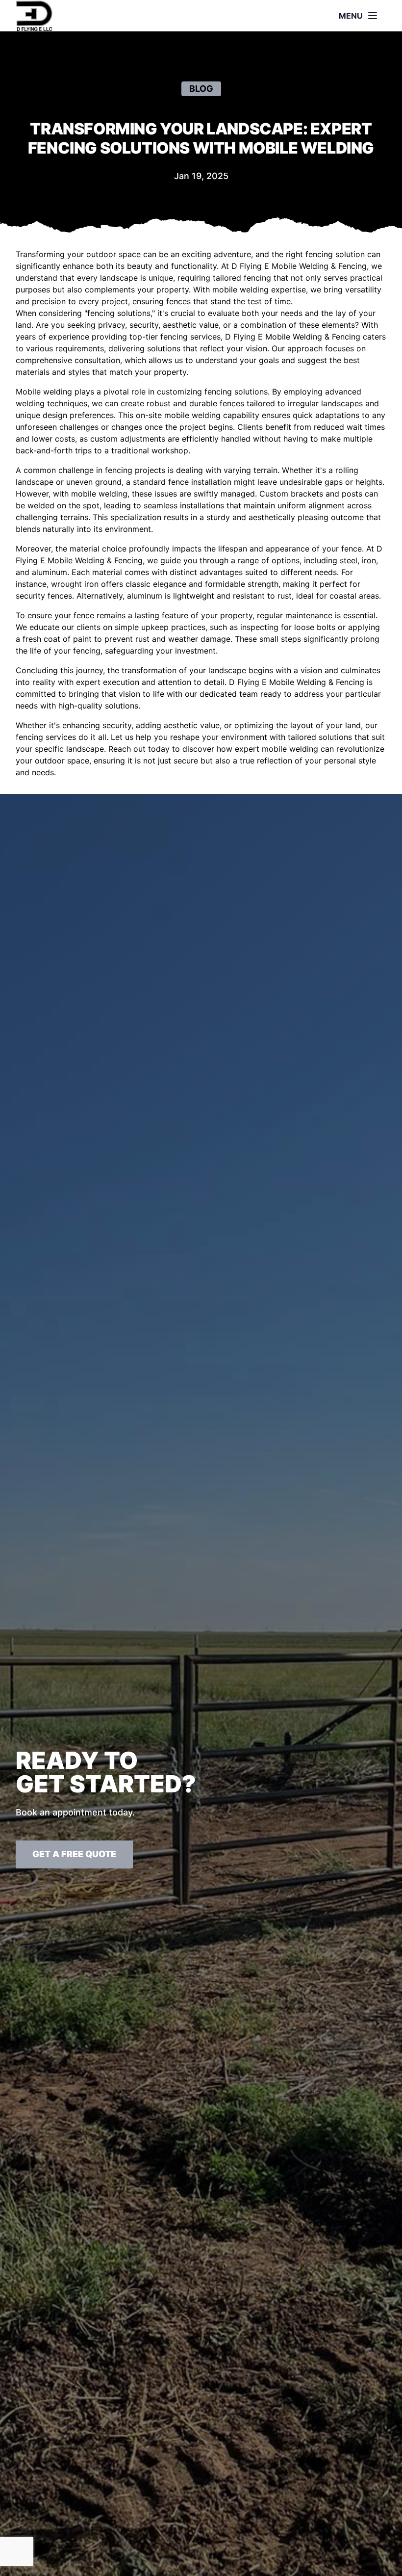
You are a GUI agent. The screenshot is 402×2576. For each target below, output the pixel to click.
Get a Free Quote (74, 1854)
